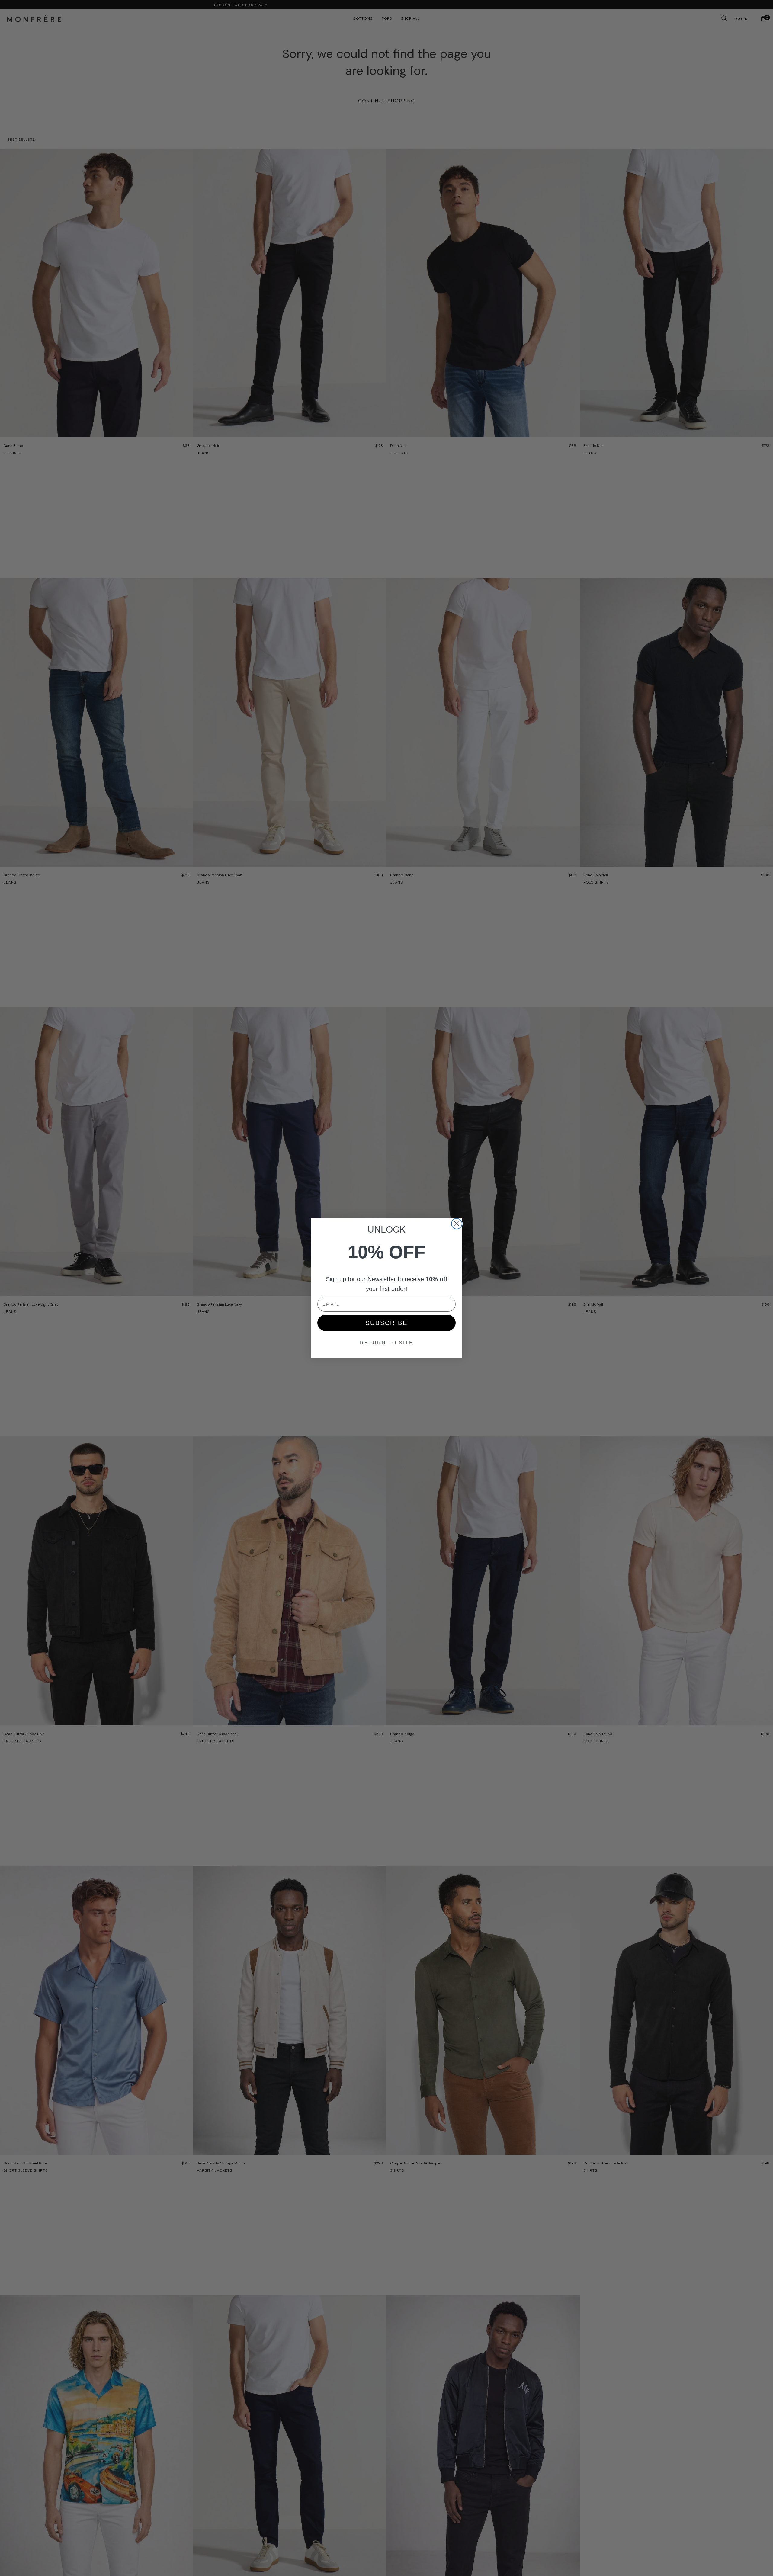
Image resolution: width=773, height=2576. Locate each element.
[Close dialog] (457, 1224)
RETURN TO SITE (387, 1343)
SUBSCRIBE (386, 1323)
